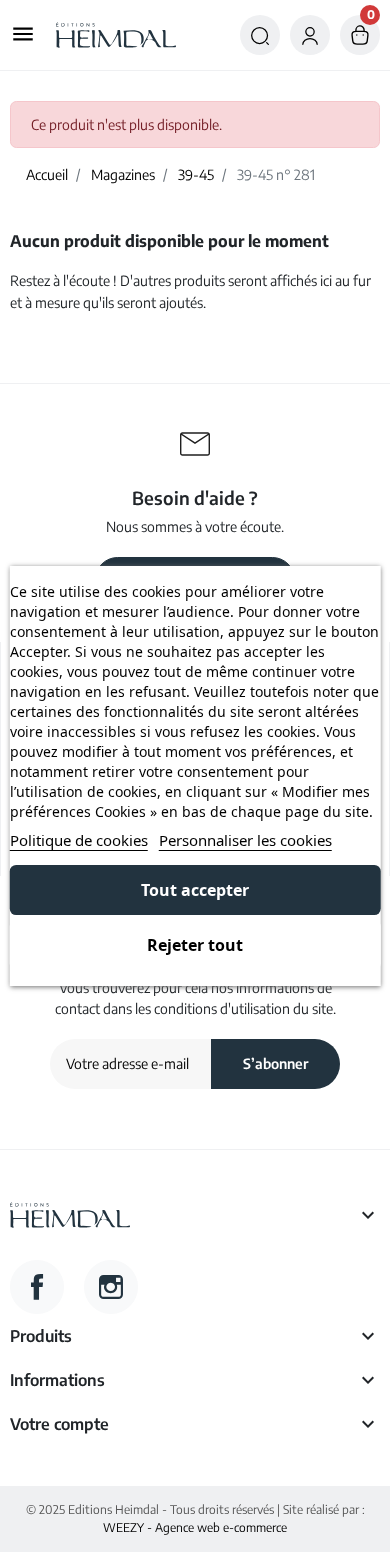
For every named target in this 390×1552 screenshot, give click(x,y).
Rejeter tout (195, 945)
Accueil (47, 174)
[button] (260, 35)
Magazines (123, 174)
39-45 (196, 174)
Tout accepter (195, 890)
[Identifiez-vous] (310, 35)
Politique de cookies (79, 840)
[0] (360, 35)
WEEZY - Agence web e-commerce (195, 1527)
